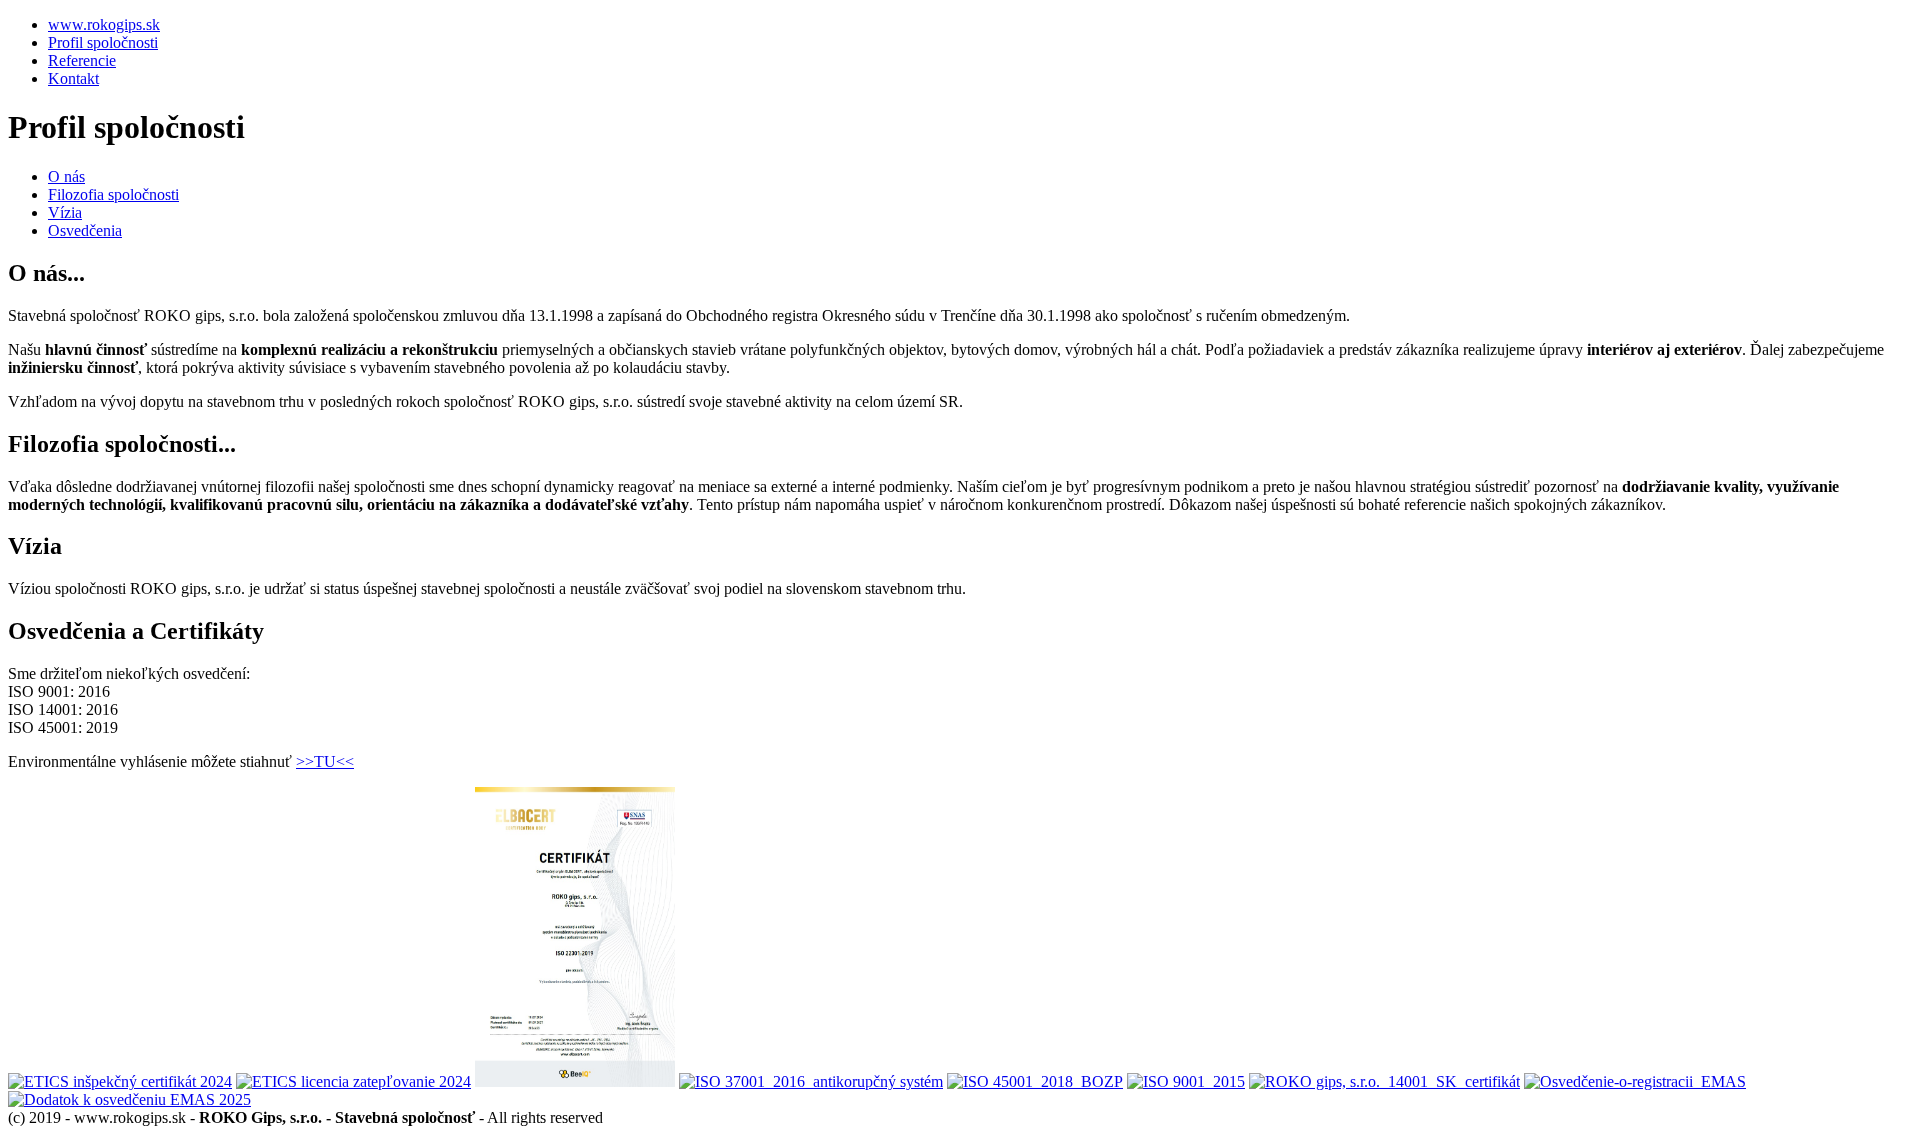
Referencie (82, 60)
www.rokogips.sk (104, 24)
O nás (66, 176)
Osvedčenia (85, 230)
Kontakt (73, 78)
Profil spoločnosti (103, 42)
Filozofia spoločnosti (113, 194)
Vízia (65, 212)
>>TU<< (325, 761)
